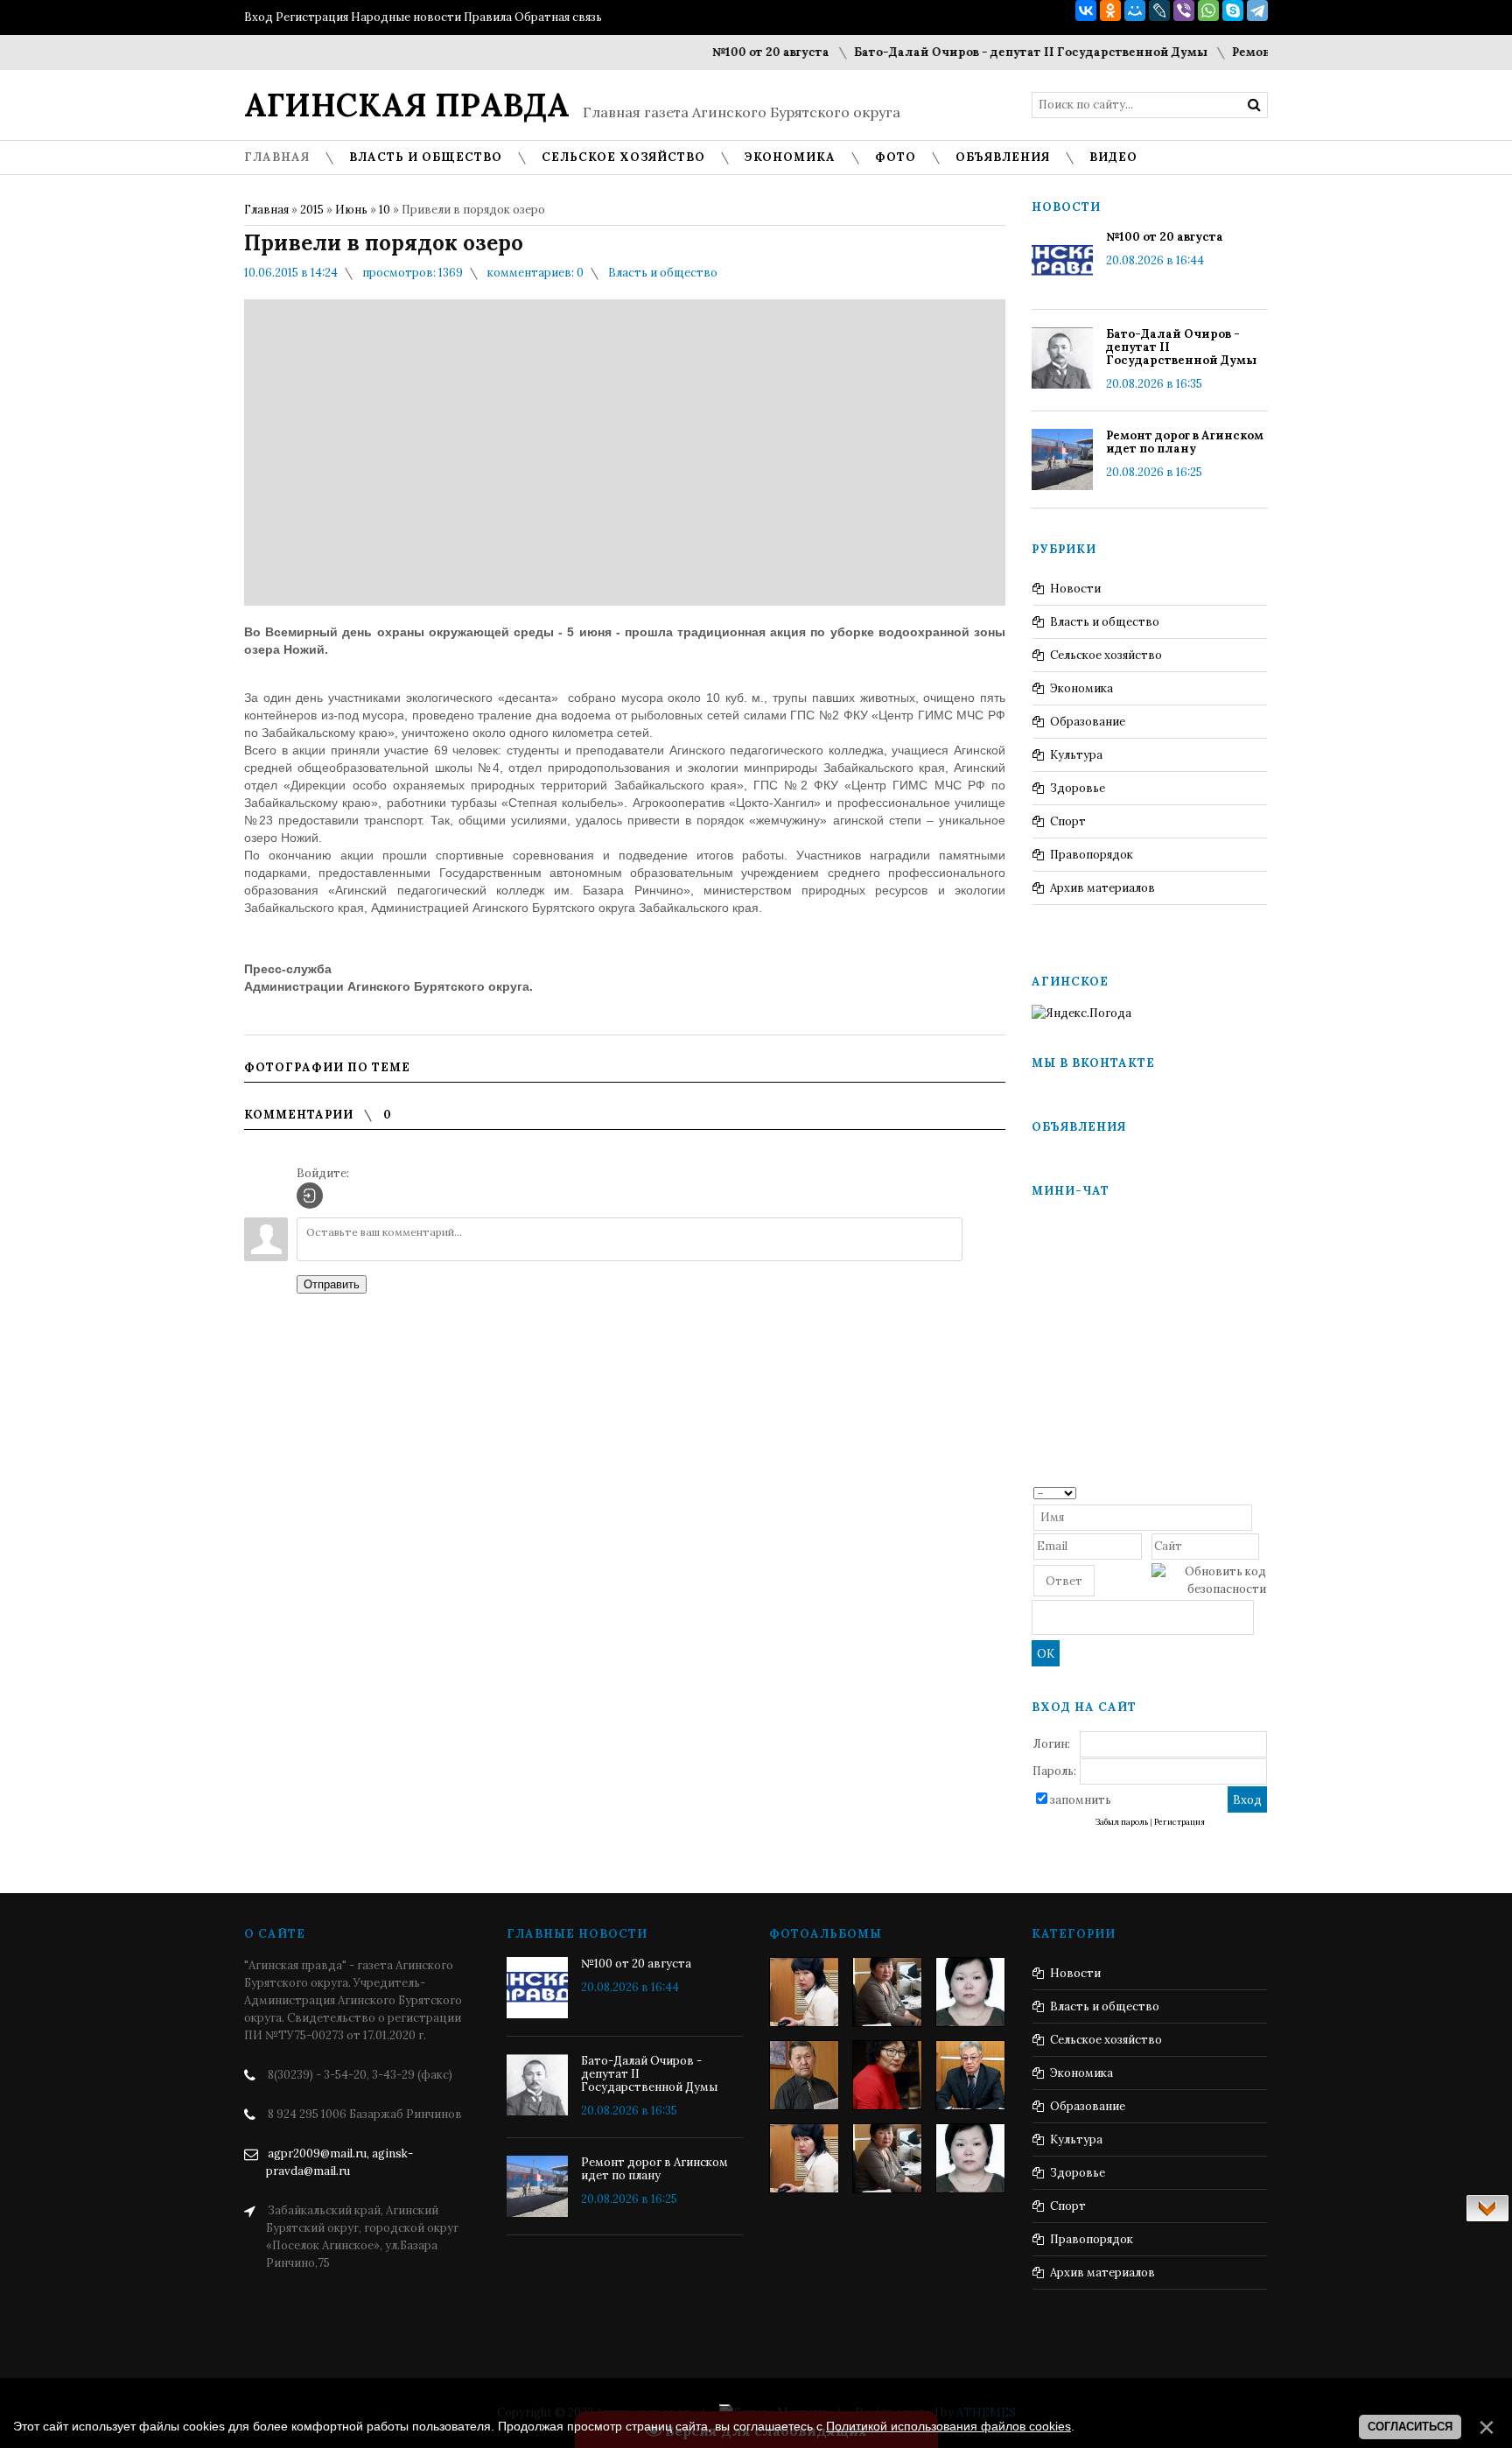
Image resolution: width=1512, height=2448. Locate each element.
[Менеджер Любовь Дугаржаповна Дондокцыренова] (887, 1992)
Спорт (1068, 821)
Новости (1075, 589)
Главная (266, 210)
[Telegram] (1257, 11)
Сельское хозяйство (1106, 655)
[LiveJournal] (1159, 11)
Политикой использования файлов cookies (948, 2426)
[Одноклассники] (1110, 11)
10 (385, 210)
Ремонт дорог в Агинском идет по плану (1185, 442)
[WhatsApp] (1208, 11)
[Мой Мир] (1135, 11)
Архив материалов (1102, 888)
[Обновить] (1260, 1492)
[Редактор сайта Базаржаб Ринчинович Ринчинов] (804, 2075)
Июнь (351, 210)
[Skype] (1233, 11)
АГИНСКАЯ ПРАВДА (407, 105)
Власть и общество (663, 273)
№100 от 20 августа (736, 52)
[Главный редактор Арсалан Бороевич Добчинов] (970, 2075)
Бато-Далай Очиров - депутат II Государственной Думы (996, 52)
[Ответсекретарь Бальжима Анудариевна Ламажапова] (887, 2075)
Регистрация (312, 17)
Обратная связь (558, 17)
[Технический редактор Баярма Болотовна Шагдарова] (804, 1992)
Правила (488, 17)
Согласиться (1410, 2427)
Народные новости (406, 17)
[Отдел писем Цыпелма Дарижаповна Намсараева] (970, 1992)
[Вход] (310, 1196)
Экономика (1081, 688)
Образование (1088, 722)
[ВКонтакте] (1086, 11)
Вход (259, 17)
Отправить (332, 1284)
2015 (312, 210)
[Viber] (1184, 11)
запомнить (1081, 1800)
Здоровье (1078, 788)
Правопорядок (1092, 855)
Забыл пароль (1122, 1822)
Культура (1076, 755)
